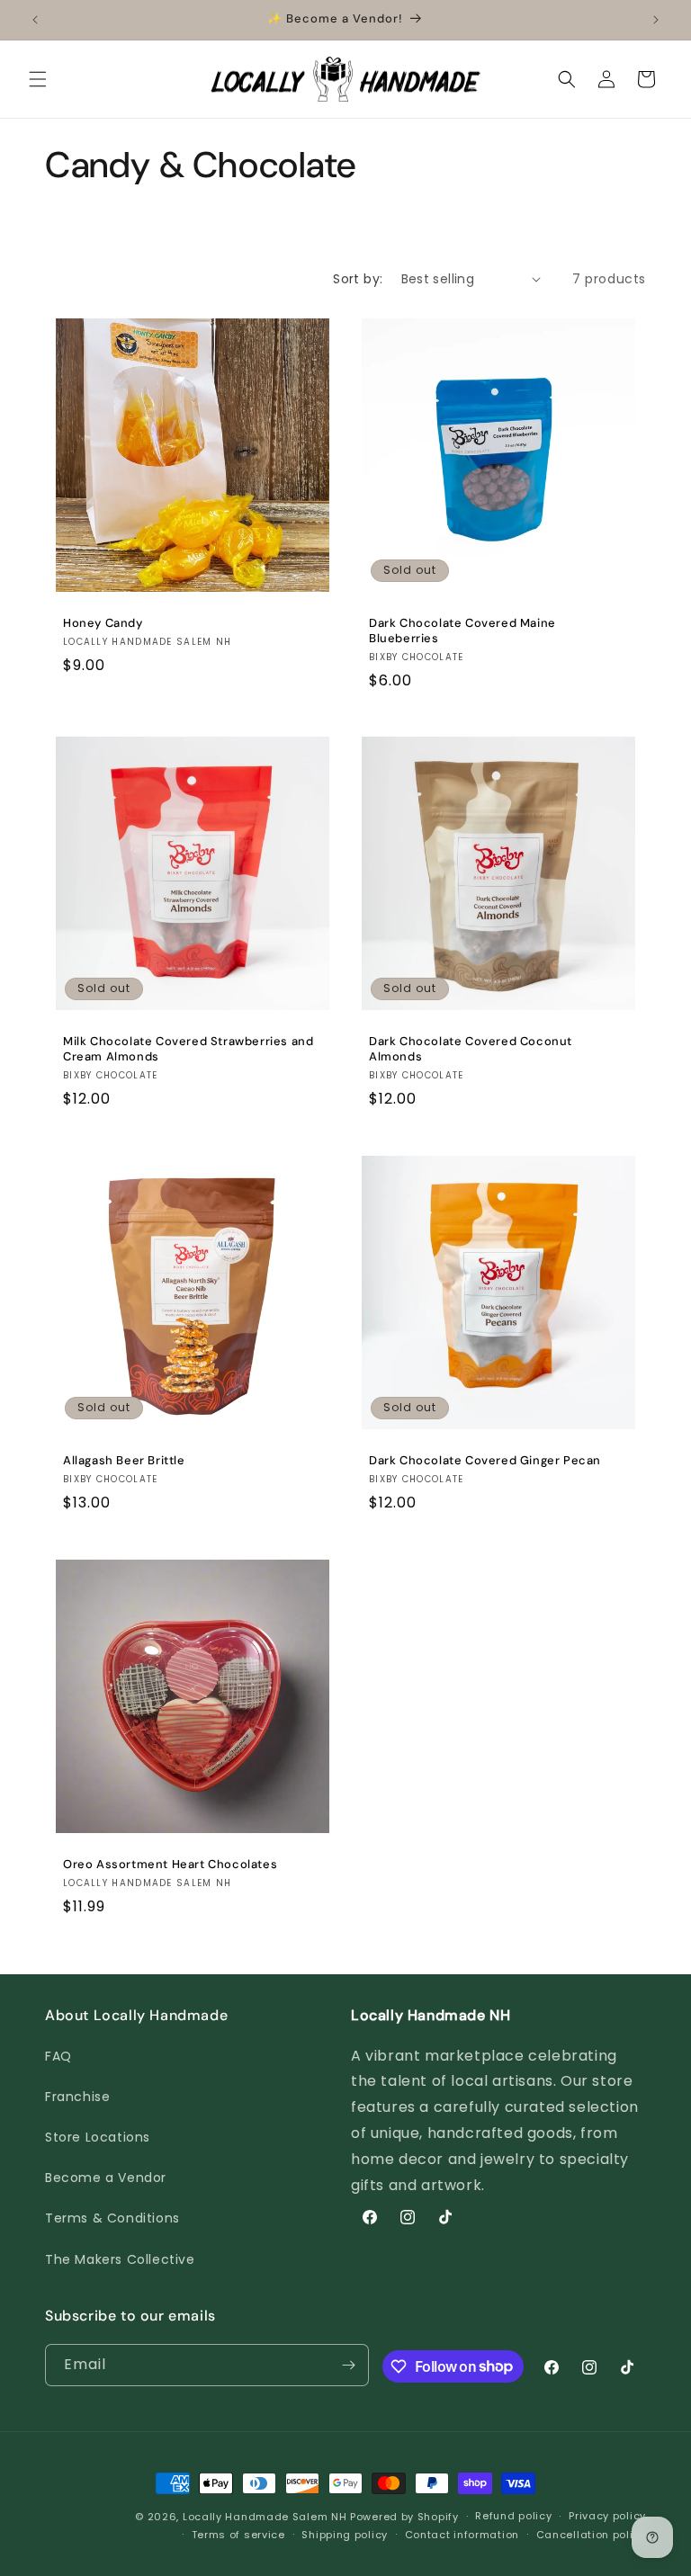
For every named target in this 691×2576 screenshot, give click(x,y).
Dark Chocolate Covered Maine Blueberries (462, 631)
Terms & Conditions (112, 2218)
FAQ (58, 2056)
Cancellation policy (591, 2535)
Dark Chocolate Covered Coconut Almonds (471, 1049)
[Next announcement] (656, 20)
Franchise (77, 2097)
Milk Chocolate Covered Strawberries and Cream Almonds (188, 1049)
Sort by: (358, 279)
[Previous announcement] (35, 20)
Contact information (462, 2535)
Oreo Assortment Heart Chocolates (170, 1865)
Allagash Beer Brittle (124, 1461)
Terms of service (238, 2535)
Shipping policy (345, 2535)
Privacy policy (607, 2516)
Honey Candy (103, 623)
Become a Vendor (106, 2178)
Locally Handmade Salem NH (265, 2517)
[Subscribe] (348, 2365)
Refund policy (513, 2516)
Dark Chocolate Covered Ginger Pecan (485, 1461)
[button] (38, 79)
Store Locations (98, 2137)
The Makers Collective (120, 2259)
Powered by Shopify (404, 2517)
